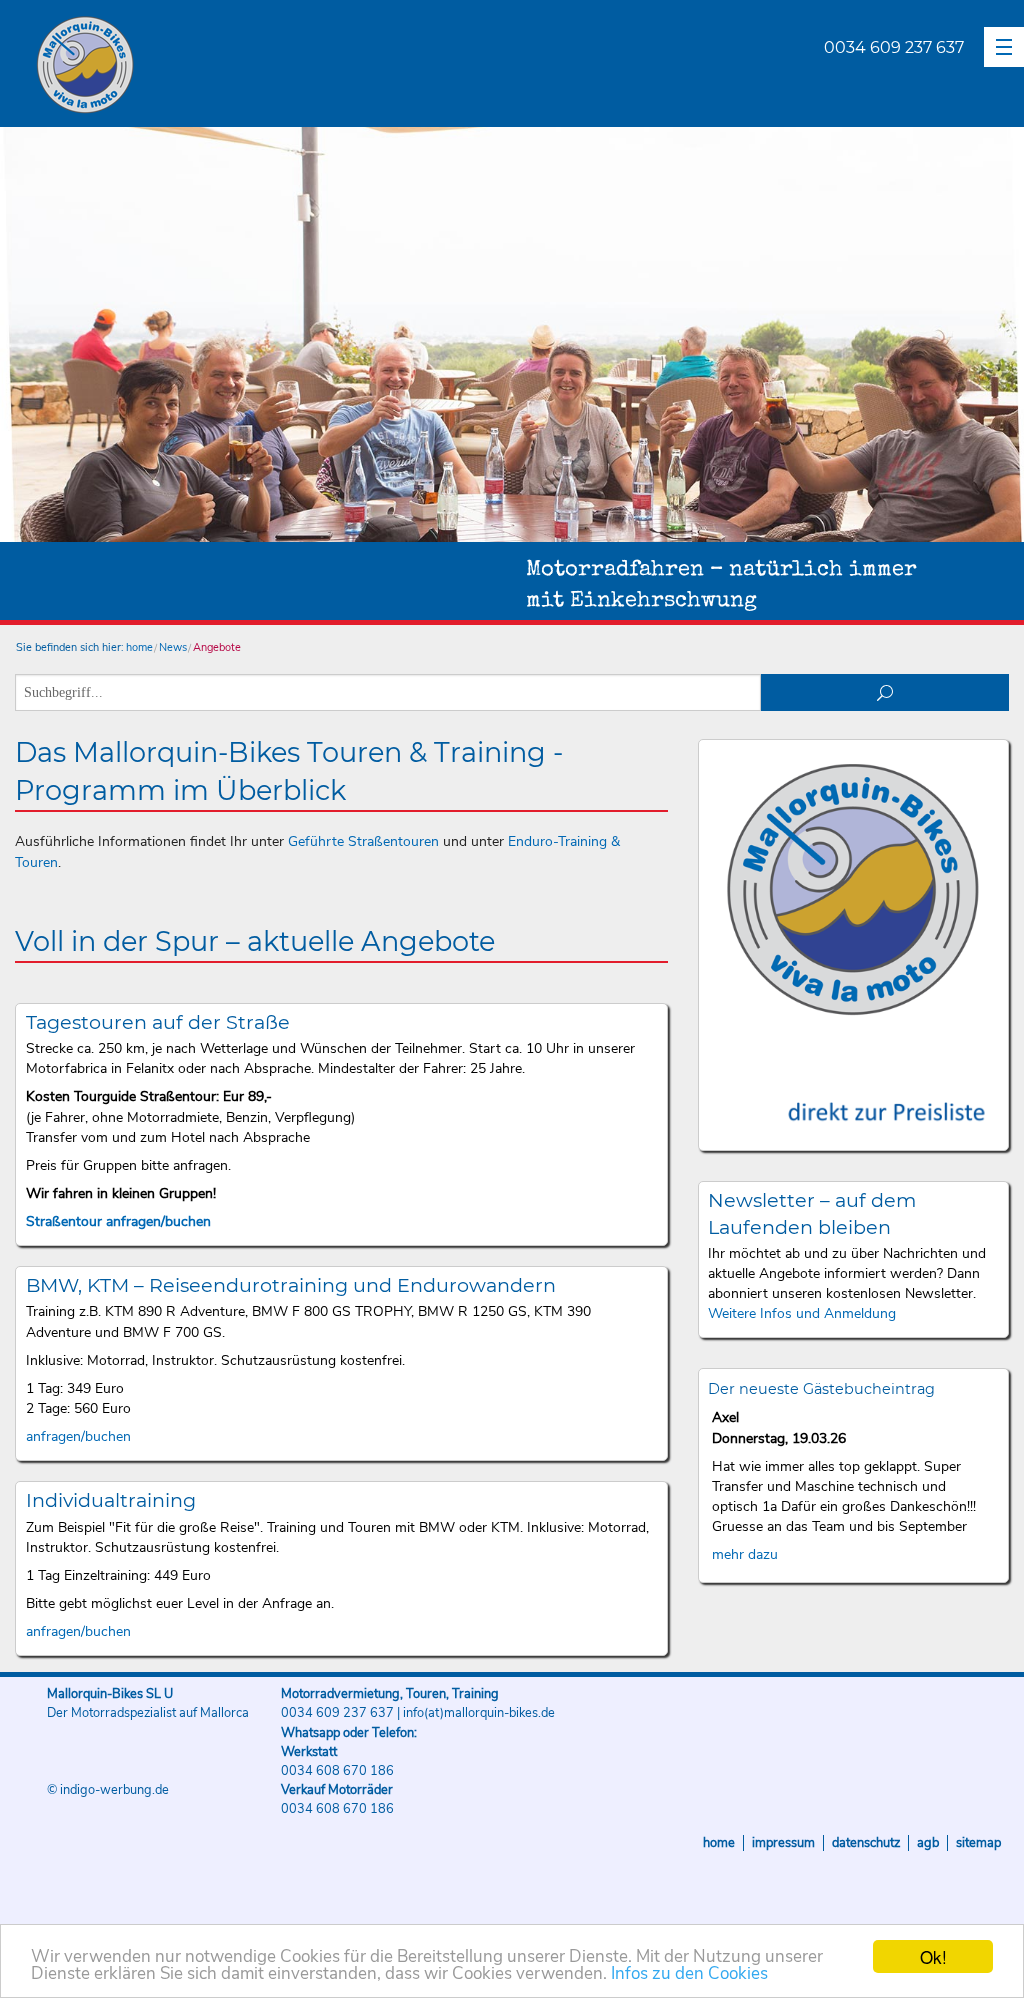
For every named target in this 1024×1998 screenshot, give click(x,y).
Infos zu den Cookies (689, 1973)
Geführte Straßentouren (363, 841)
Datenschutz (866, 1843)
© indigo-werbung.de (108, 1790)
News (173, 647)
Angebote (217, 647)
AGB (928, 1843)
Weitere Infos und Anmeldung (802, 1313)
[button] (1004, 47)
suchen (885, 692)
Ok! (933, 1956)
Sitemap (978, 1843)
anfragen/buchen (78, 1436)
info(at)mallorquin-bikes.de (479, 1713)
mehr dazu (745, 1554)
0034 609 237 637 (894, 47)
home (139, 647)
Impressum (783, 1843)
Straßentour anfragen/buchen (118, 1221)
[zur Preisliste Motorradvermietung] (853, 1087)
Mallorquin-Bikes (202, 66)
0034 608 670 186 (337, 1771)
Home (719, 1843)
